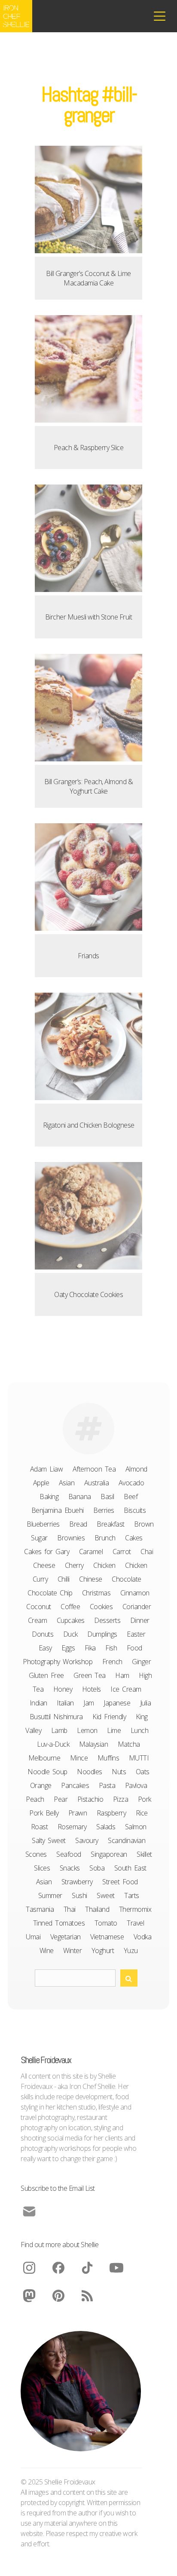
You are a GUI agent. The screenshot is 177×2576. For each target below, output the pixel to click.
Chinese (91, 1579)
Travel (135, 1923)
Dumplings (102, 1634)
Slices (42, 1868)
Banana (80, 1497)
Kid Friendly (109, 1717)
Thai (70, 1909)
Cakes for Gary (47, 1552)
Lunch (140, 1730)
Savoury (87, 1840)
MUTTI (139, 1758)
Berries (104, 1510)
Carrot (122, 1552)
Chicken (104, 1565)
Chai (147, 1552)
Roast (40, 1827)
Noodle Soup (47, 1772)
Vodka (143, 1937)
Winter (72, 1950)
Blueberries (43, 1524)
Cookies (101, 1607)
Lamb (59, 1730)
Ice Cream (126, 1689)
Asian (67, 1483)
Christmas (96, 1593)
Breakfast (111, 1524)
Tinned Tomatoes (59, 1923)
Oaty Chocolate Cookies (88, 1294)
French (112, 1662)
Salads (106, 1827)
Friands (88, 956)
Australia (97, 1483)
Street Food (120, 1882)
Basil (107, 1497)
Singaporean (109, 1854)
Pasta (107, 1785)
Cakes (134, 1538)
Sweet (106, 1895)
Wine (47, 1950)
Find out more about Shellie (60, 2245)
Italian (65, 1703)
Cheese (44, 1565)
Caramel (91, 1552)
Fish (111, 1648)
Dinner (140, 1620)
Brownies (71, 1538)
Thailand (97, 1909)
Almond (136, 1469)
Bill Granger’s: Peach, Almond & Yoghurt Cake (89, 786)
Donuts (43, 1634)
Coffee (70, 1607)
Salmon (136, 1827)
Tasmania (40, 1909)
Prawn (78, 1813)
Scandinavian (127, 1840)
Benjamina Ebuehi (58, 1510)
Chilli (64, 1579)
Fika (90, 1648)
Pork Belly (44, 1813)
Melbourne (44, 1758)
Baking (49, 1497)
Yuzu (131, 1950)
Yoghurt (103, 1950)
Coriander (137, 1607)
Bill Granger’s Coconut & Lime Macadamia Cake (88, 278)
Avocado (131, 1483)
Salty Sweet (49, 1840)
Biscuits (135, 1510)
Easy (45, 1648)
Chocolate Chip (50, 1593)
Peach (35, 1799)
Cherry (74, 1565)
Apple (41, 1483)
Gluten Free (46, 1675)
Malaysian (94, 1744)
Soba (97, 1868)
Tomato (106, 1923)
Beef (131, 1497)
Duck (70, 1634)
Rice (142, 1813)
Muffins (108, 1758)
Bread (78, 1524)
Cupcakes (71, 1620)
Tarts (132, 1895)
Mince (79, 1758)
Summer (50, 1895)
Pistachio (90, 1799)
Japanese (117, 1703)
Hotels (92, 1689)
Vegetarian (66, 1937)
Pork (145, 1799)
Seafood (69, 1854)
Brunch (105, 1538)
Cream (38, 1620)
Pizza (121, 1799)
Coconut (39, 1607)
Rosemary (72, 1827)
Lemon (87, 1730)
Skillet (144, 1854)
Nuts (119, 1772)
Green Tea (90, 1675)
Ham (122, 1675)
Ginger (141, 1662)
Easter (136, 1634)
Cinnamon (135, 1593)
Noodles (90, 1772)
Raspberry (111, 1813)
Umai (33, 1937)
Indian (38, 1703)
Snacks (70, 1868)
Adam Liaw (47, 1469)
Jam (89, 1703)
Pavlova (136, 1785)
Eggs (68, 1648)
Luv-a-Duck (53, 1744)
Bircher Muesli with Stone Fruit (89, 617)
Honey (63, 1689)
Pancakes (75, 1785)
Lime (114, 1730)
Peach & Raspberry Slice (89, 448)
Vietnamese (107, 1937)
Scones (36, 1854)
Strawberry (77, 1882)
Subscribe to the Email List (58, 2188)
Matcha (129, 1744)
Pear (61, 1799)
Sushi (79, 1895)
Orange (41, 1785)
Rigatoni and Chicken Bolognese (89, 1125)
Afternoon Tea (94, 1469)
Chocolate (127, 1579)
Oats (143, 1772)
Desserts (107, 1620)
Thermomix (135, 1909)
